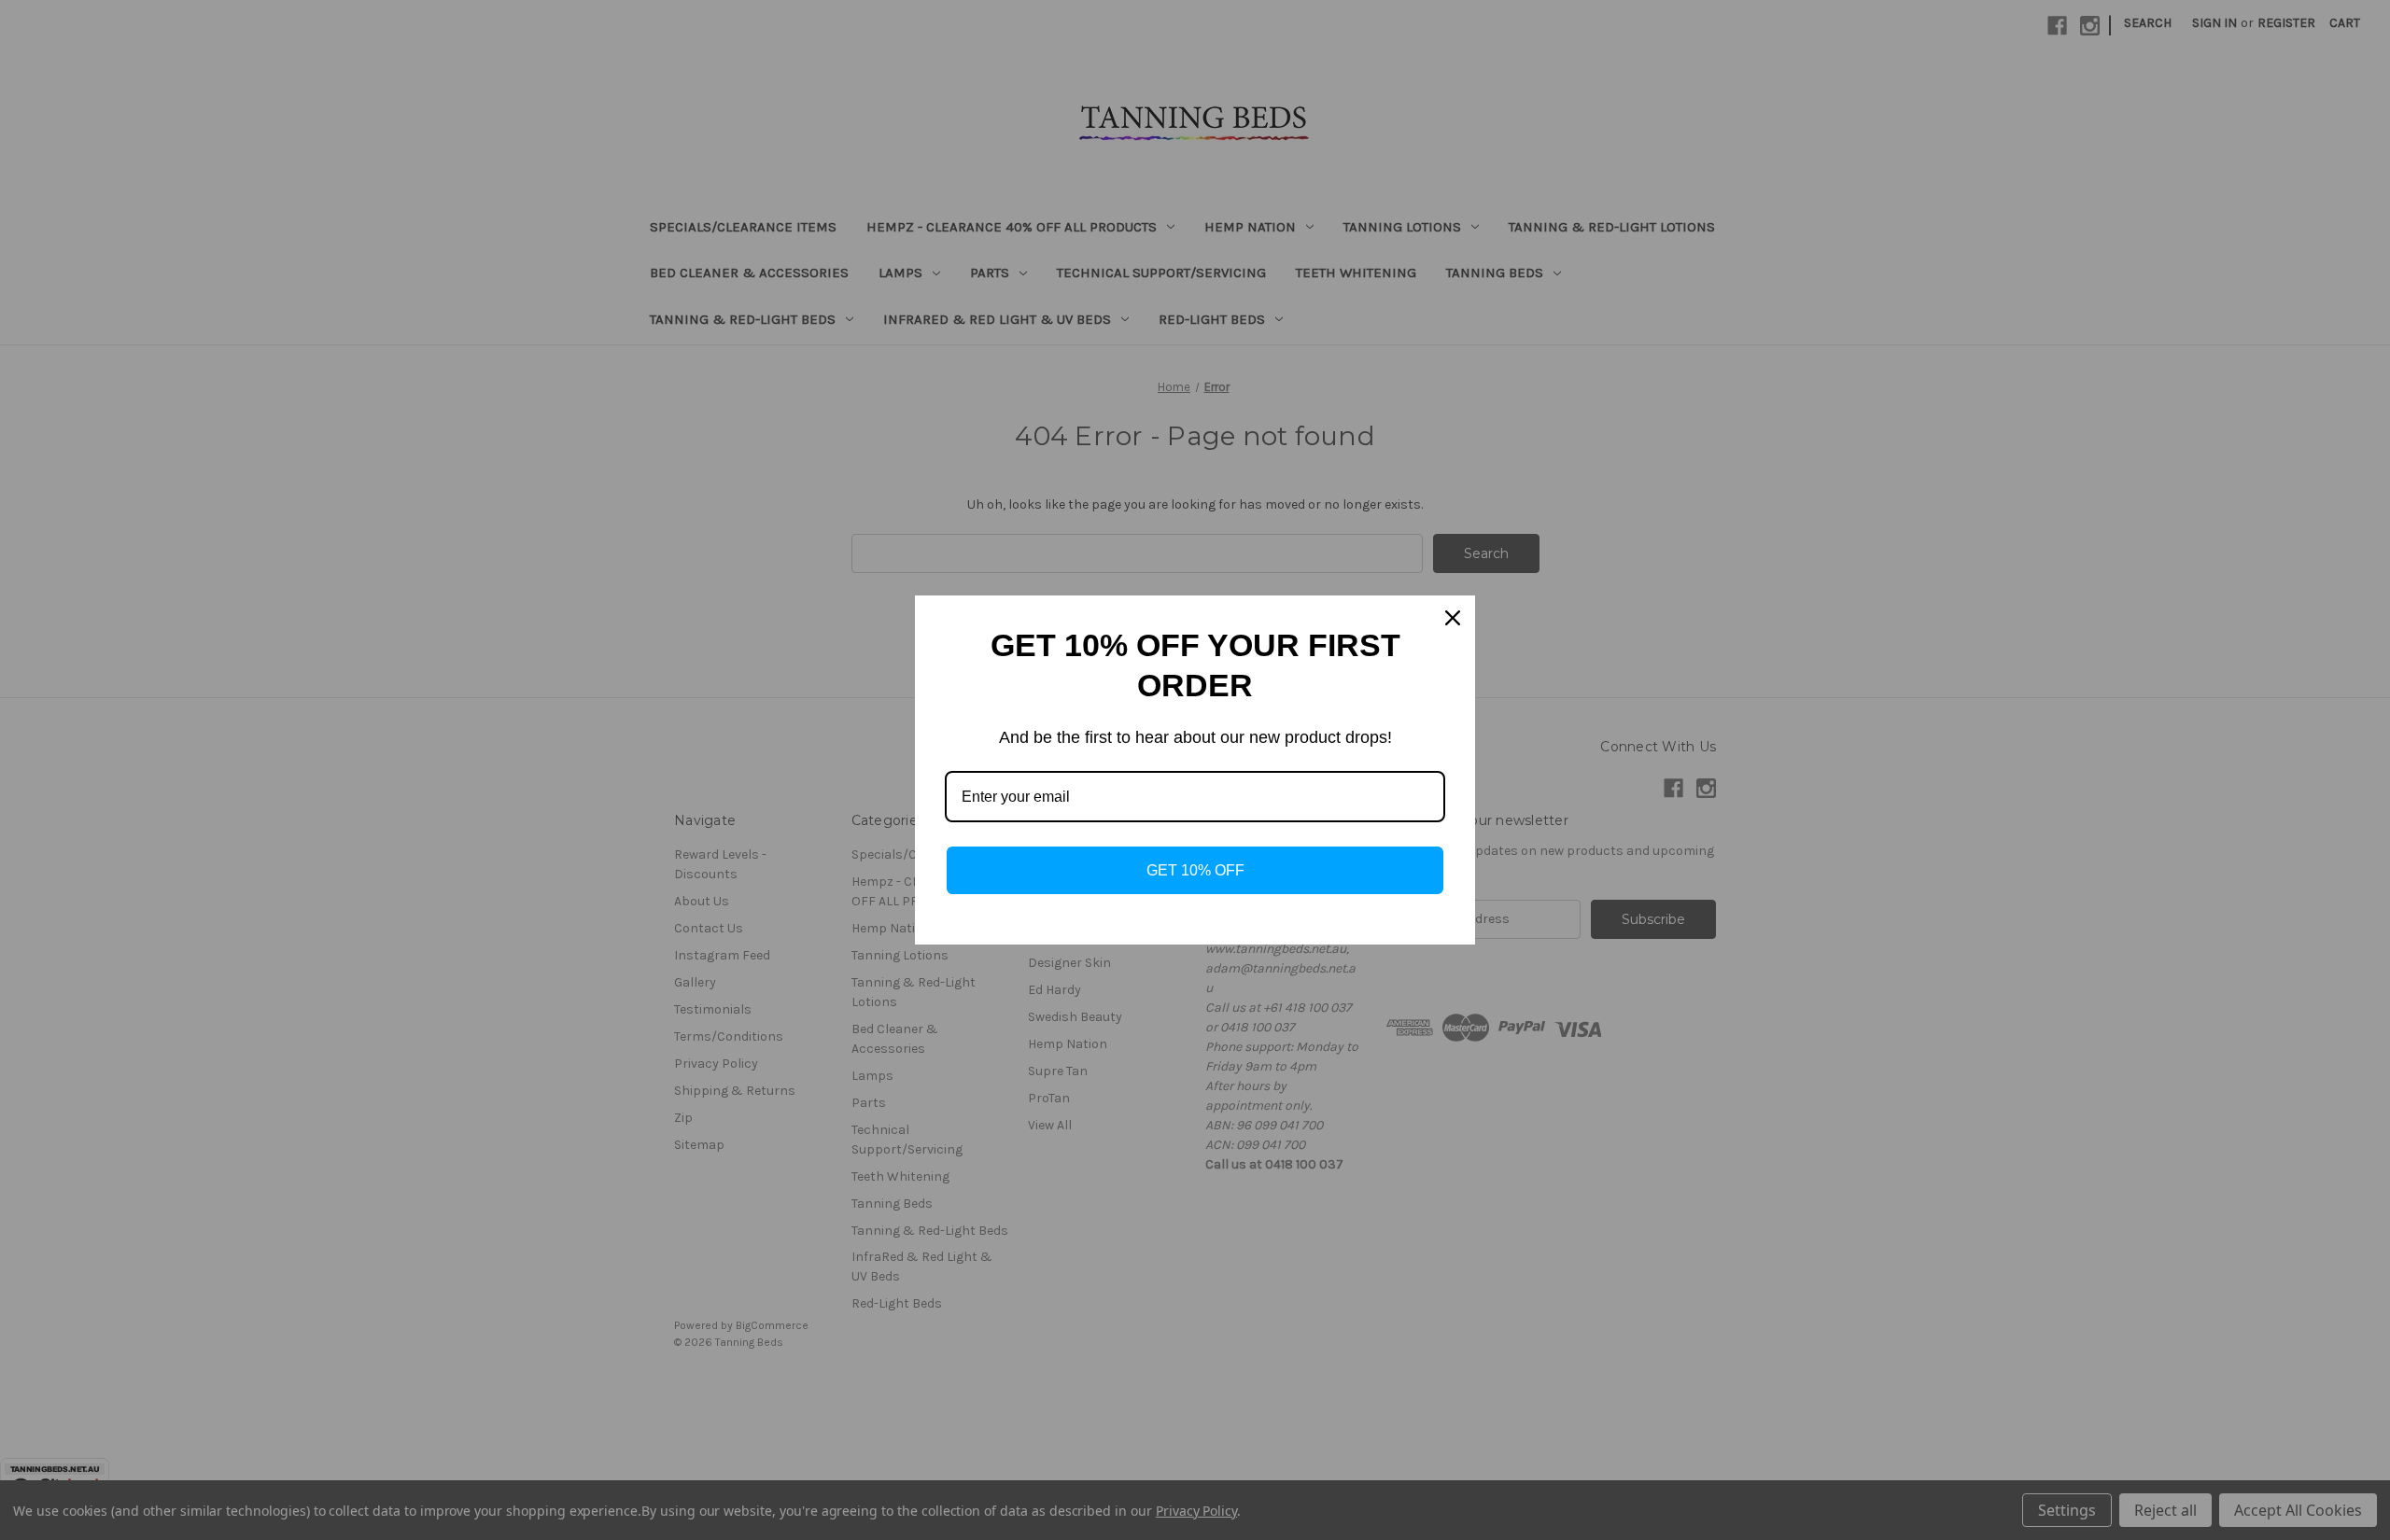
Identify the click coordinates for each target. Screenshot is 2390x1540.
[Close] (1453, 618)
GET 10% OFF (1195, 870)
